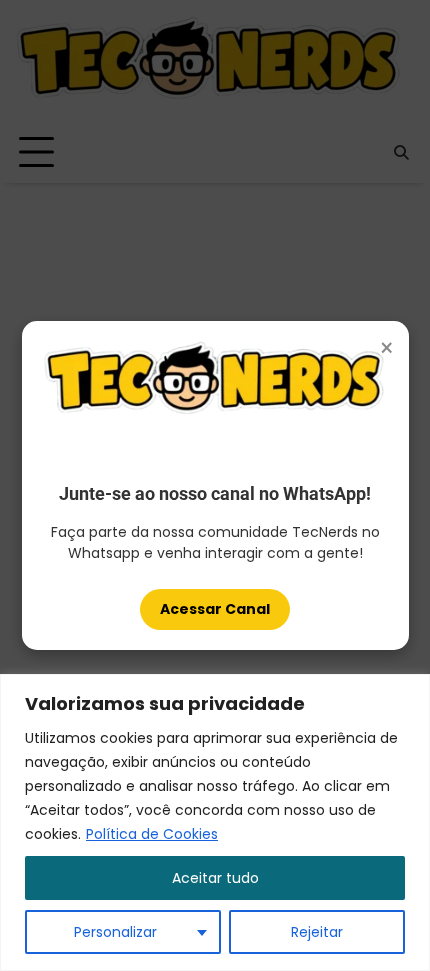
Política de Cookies (152, 834)
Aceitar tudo (215, 878)
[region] (215, 822)
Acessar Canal (215, 609)
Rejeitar (317, 932)
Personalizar (115, 932)
